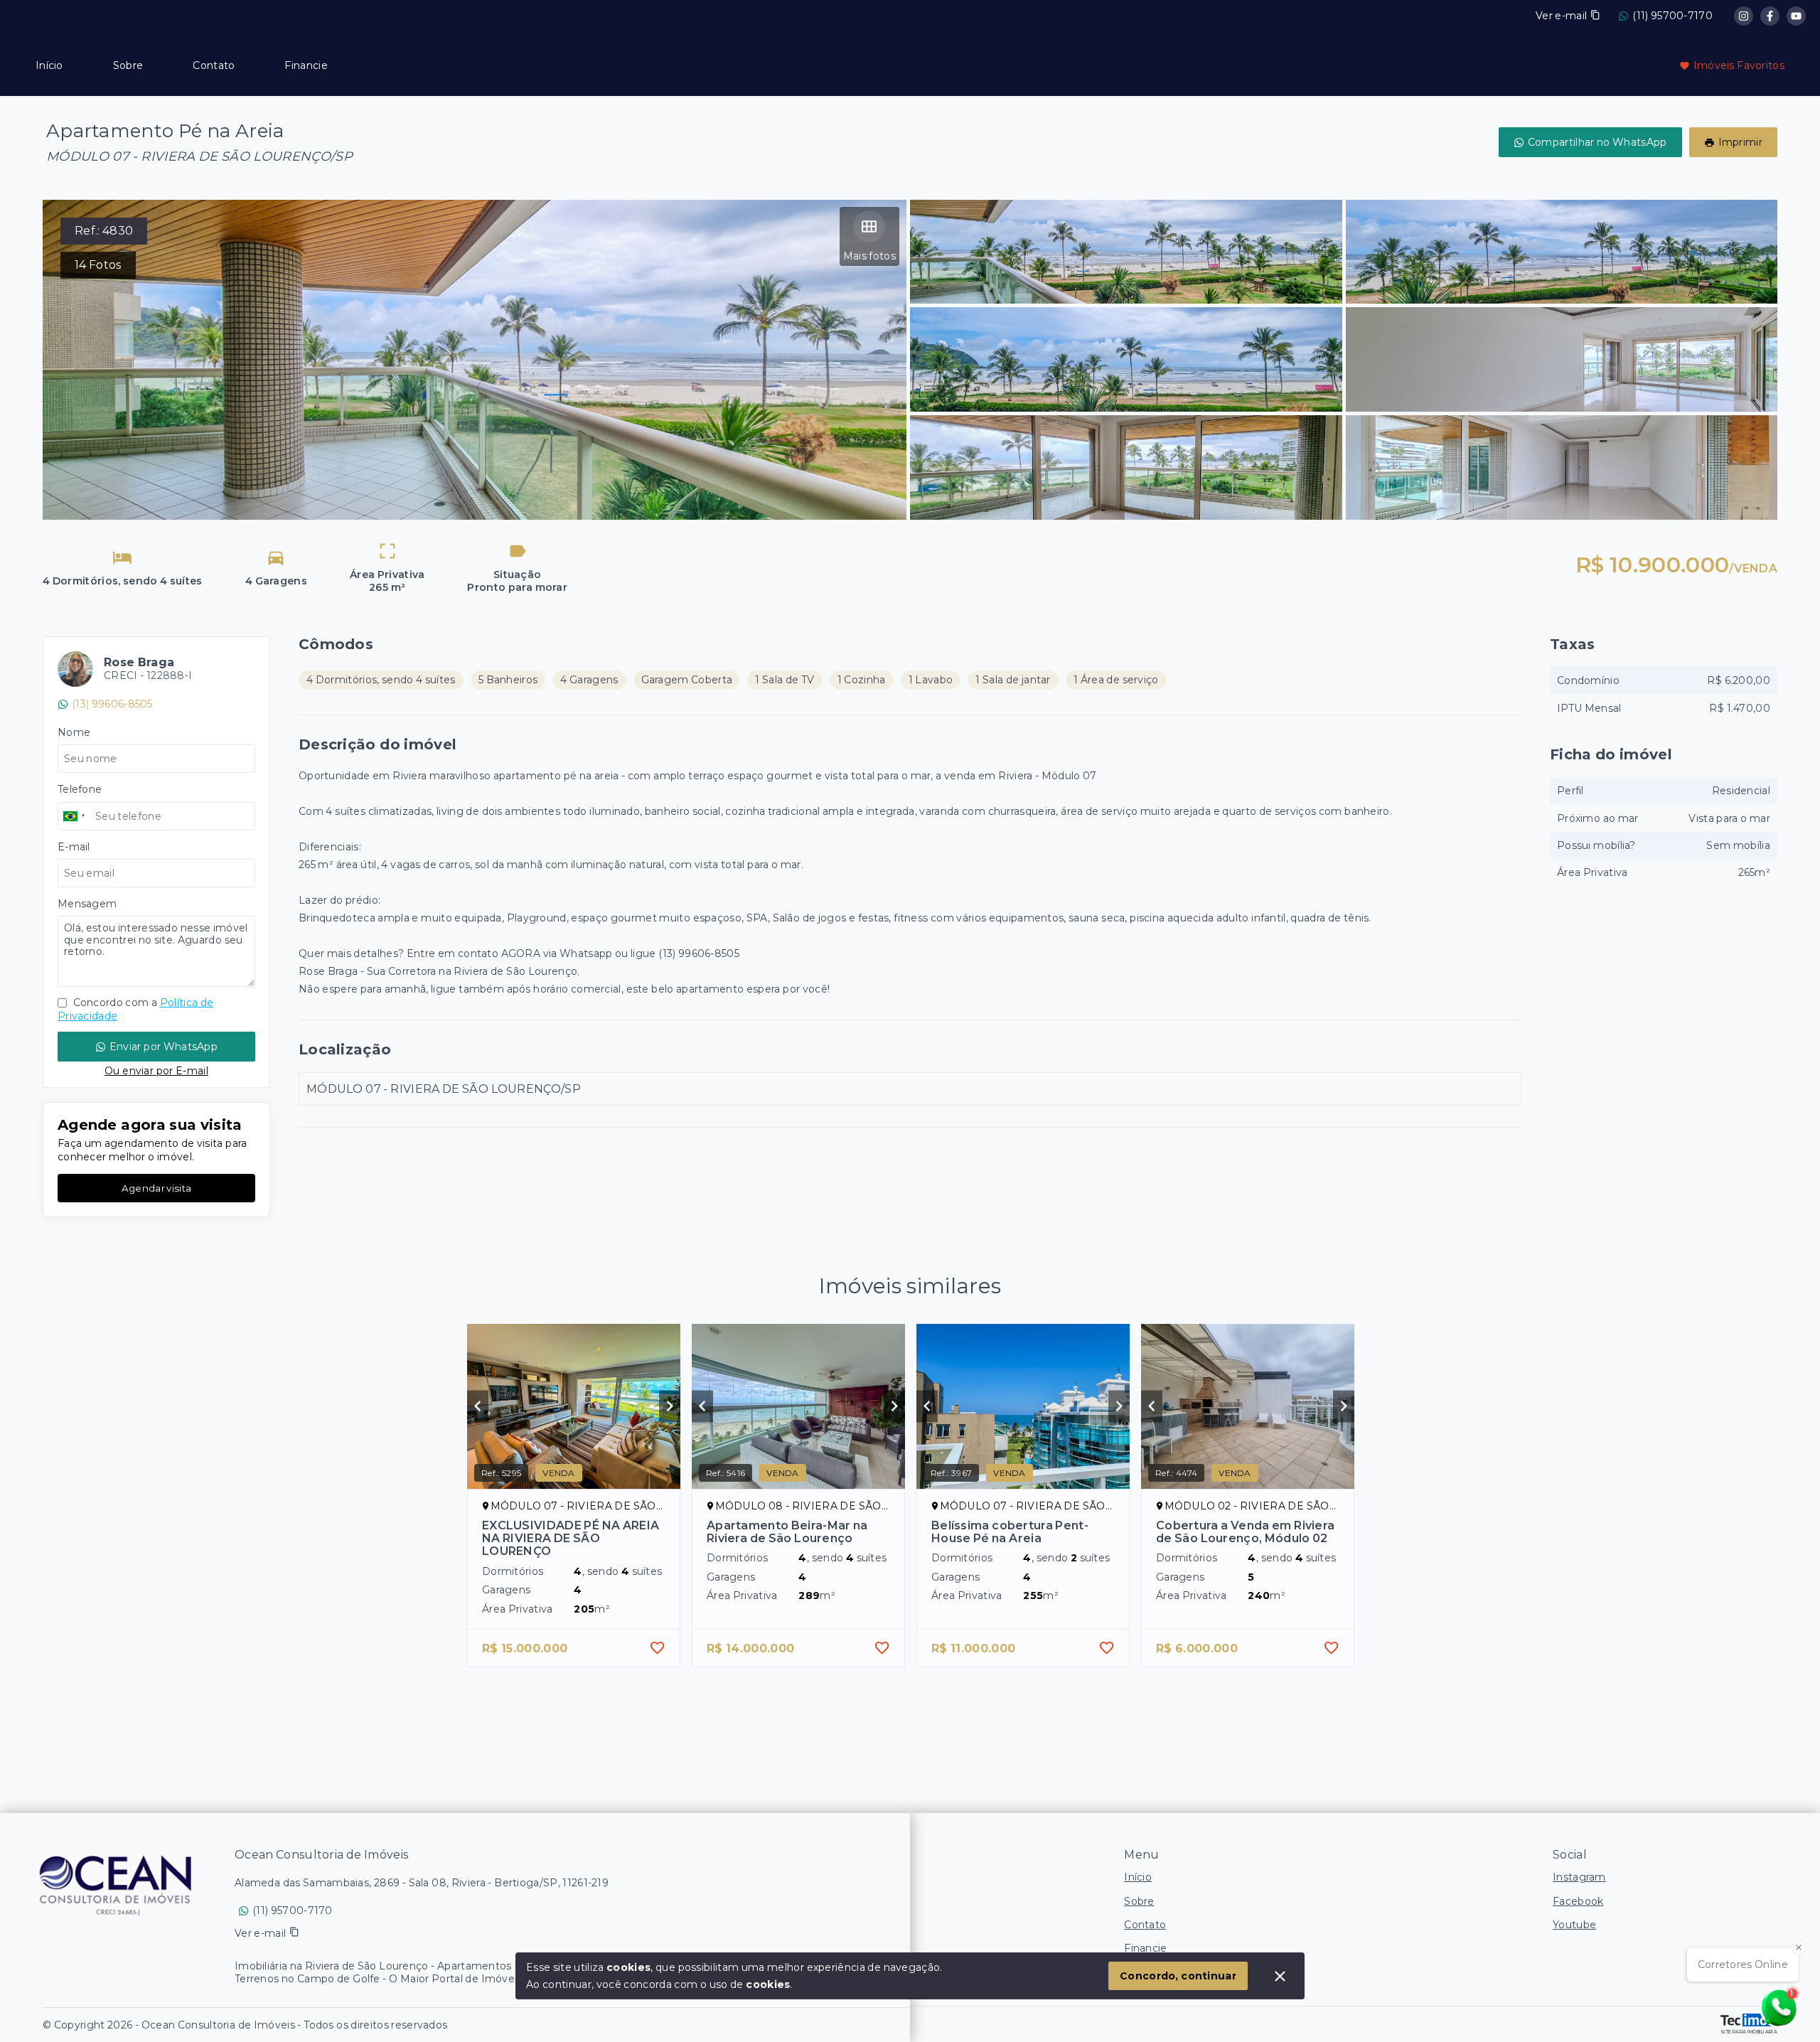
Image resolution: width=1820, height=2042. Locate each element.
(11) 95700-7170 (1672, 16)
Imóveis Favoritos (1739, 65)
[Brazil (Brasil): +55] (75, 816)
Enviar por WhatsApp (164, 1047)
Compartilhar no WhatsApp (1597, 142)
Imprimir (1740, 142)
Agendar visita (156, 1188)
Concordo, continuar (1178, 1976)
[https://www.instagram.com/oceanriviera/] (1744, 16)
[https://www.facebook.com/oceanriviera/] (1770, 16)
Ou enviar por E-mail (156, 1071)
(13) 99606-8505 (112, 704)
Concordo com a (135, 1009)
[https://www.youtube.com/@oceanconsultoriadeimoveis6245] (1796, 16)
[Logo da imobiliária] (117, 1884)
